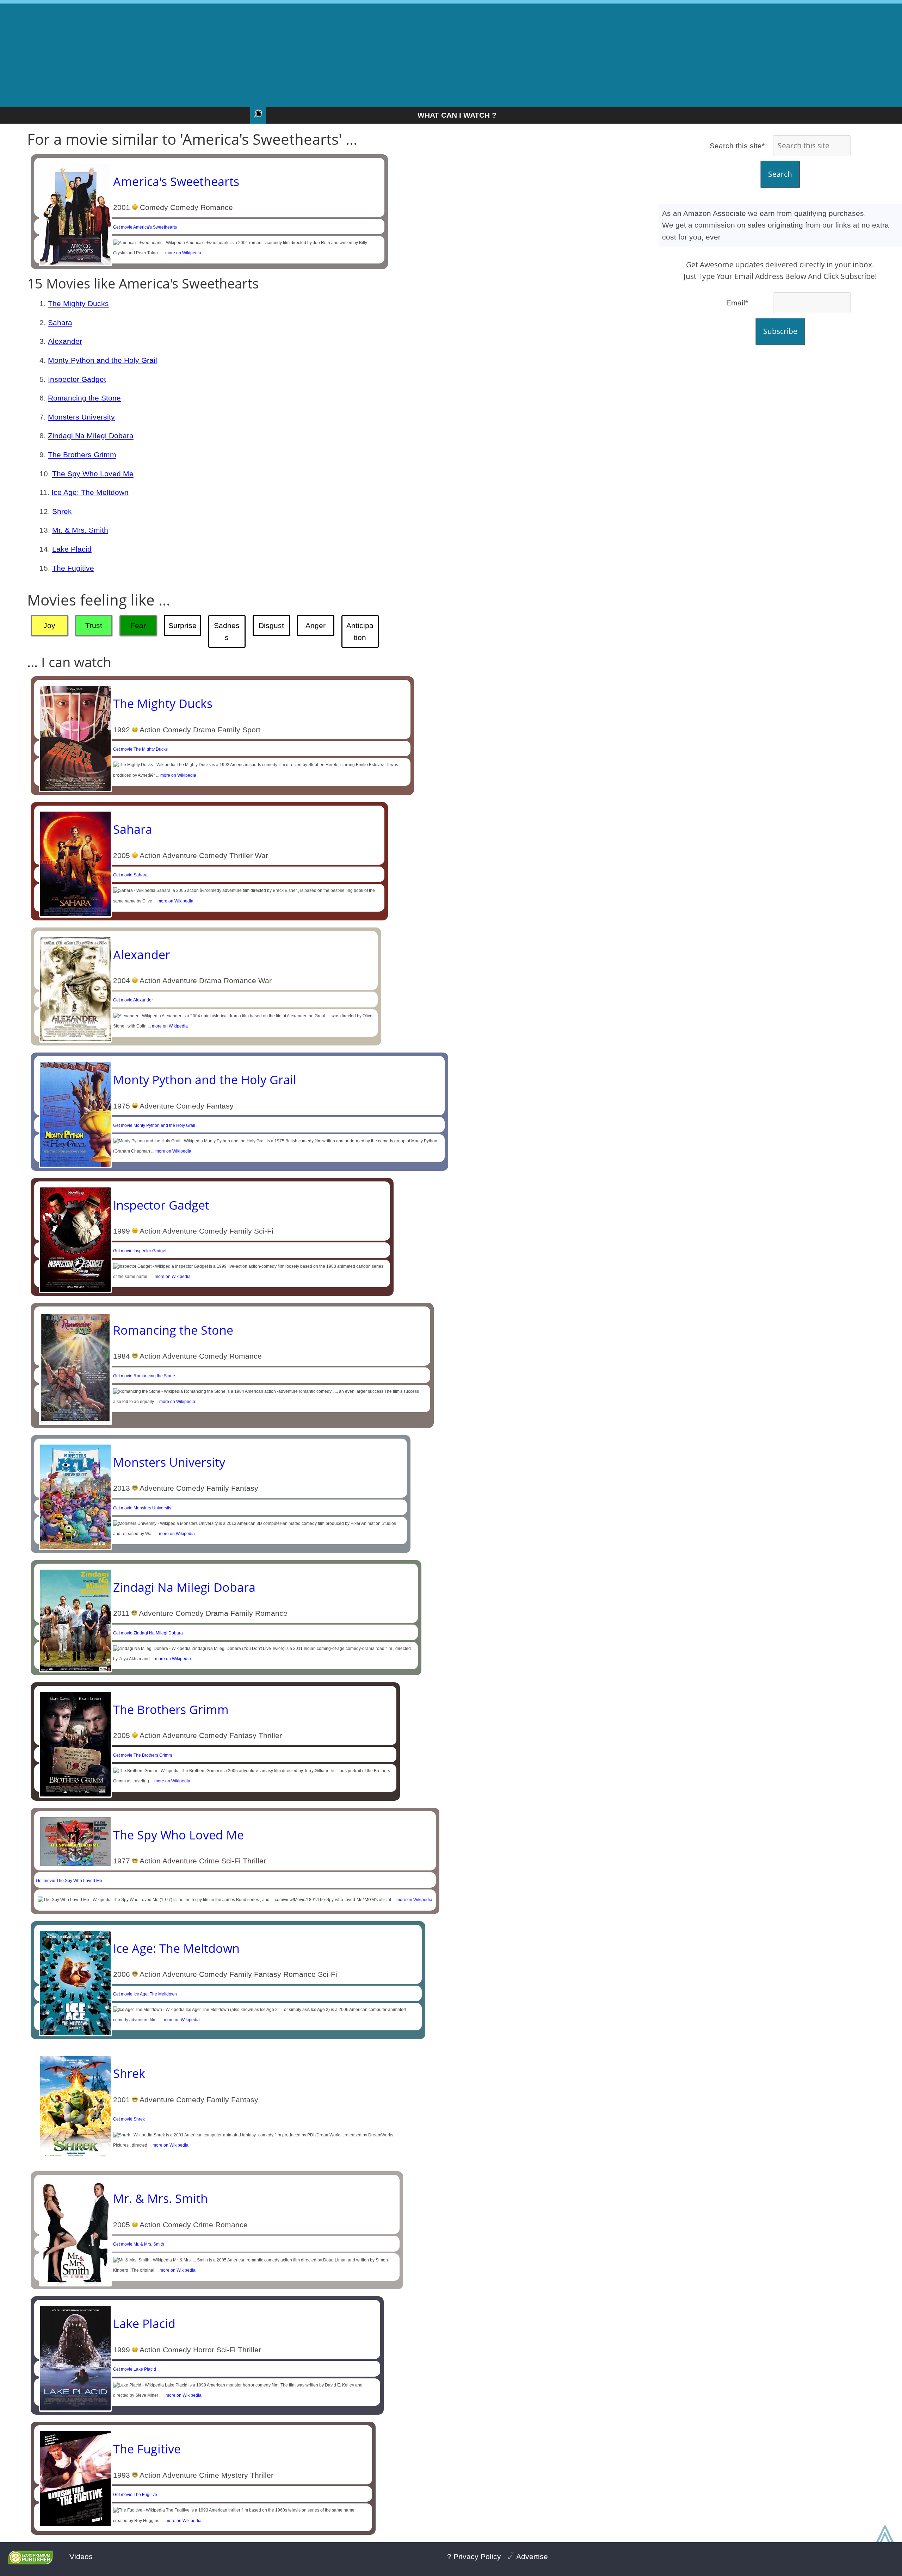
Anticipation (360, 631)
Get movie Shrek (129, 2119)
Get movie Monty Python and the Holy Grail (154, 1125)
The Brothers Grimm (82, 455)
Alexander (65, 341)
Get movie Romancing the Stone (144, 1376)
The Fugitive (73, 568)
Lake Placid (72, 549)
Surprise (183, 625)
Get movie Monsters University (142, 1508)
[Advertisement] (451, 53)
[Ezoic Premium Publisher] (30, 2562)
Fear (138, 625)
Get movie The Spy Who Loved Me (69, 1881)
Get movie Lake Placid (135, 2369)
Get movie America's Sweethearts (145, 227)
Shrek (62, 511)
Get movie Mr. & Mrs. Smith (139, 2244)
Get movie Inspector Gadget (140, 1251)
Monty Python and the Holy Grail (103, 360)
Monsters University (81, 417)
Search (780, 174)
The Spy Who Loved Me (93, 474)
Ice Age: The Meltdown (90, 492)
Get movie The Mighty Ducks (140, 749)
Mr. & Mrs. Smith (80, 530)
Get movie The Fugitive (135, 2495)
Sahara (60, 322)
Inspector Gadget (77, 379)
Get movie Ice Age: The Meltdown (145, 1994)
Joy (49, 625)
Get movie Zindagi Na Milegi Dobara (148, 1633)
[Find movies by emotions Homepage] (258, 115)
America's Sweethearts (176, 181)
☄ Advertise (528, 2556)
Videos (81, 2556)
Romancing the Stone (84, 398)
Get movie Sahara (130, 875)
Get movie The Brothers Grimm (143, 1755)
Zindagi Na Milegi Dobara (91, 436)
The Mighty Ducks (78, 303)
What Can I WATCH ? (457, 115)
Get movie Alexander (133, 1000)
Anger (316, 625)
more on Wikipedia (183, 253)
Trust (94, 625)
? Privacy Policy (474, 2556)
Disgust (271, 625)
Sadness (227, 631)
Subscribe (780, 331)
